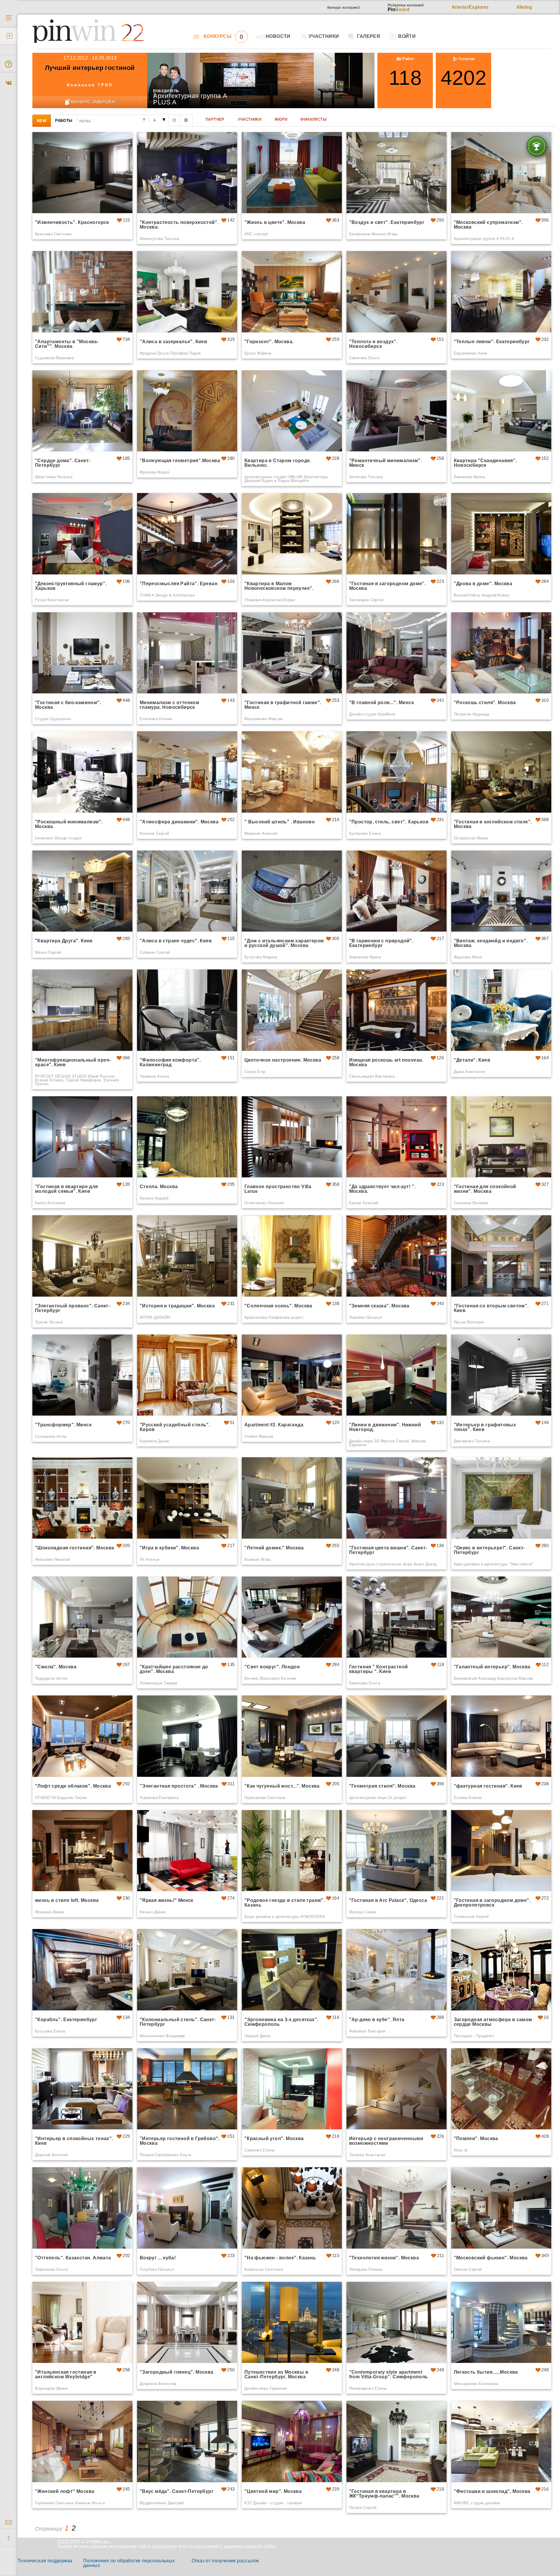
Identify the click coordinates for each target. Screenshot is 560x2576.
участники (324, 36)
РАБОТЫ (64, 120)
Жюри (281, 119)
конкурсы (223, 36)
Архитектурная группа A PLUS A (190, 99)
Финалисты (314, 119)
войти (407, 36)
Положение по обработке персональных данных (129, 2563)
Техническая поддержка (45, 2561)
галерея (369, 36)
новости (278, 36)
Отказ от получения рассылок (225, 2561)
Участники (250, 119)
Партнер (215, 119)
